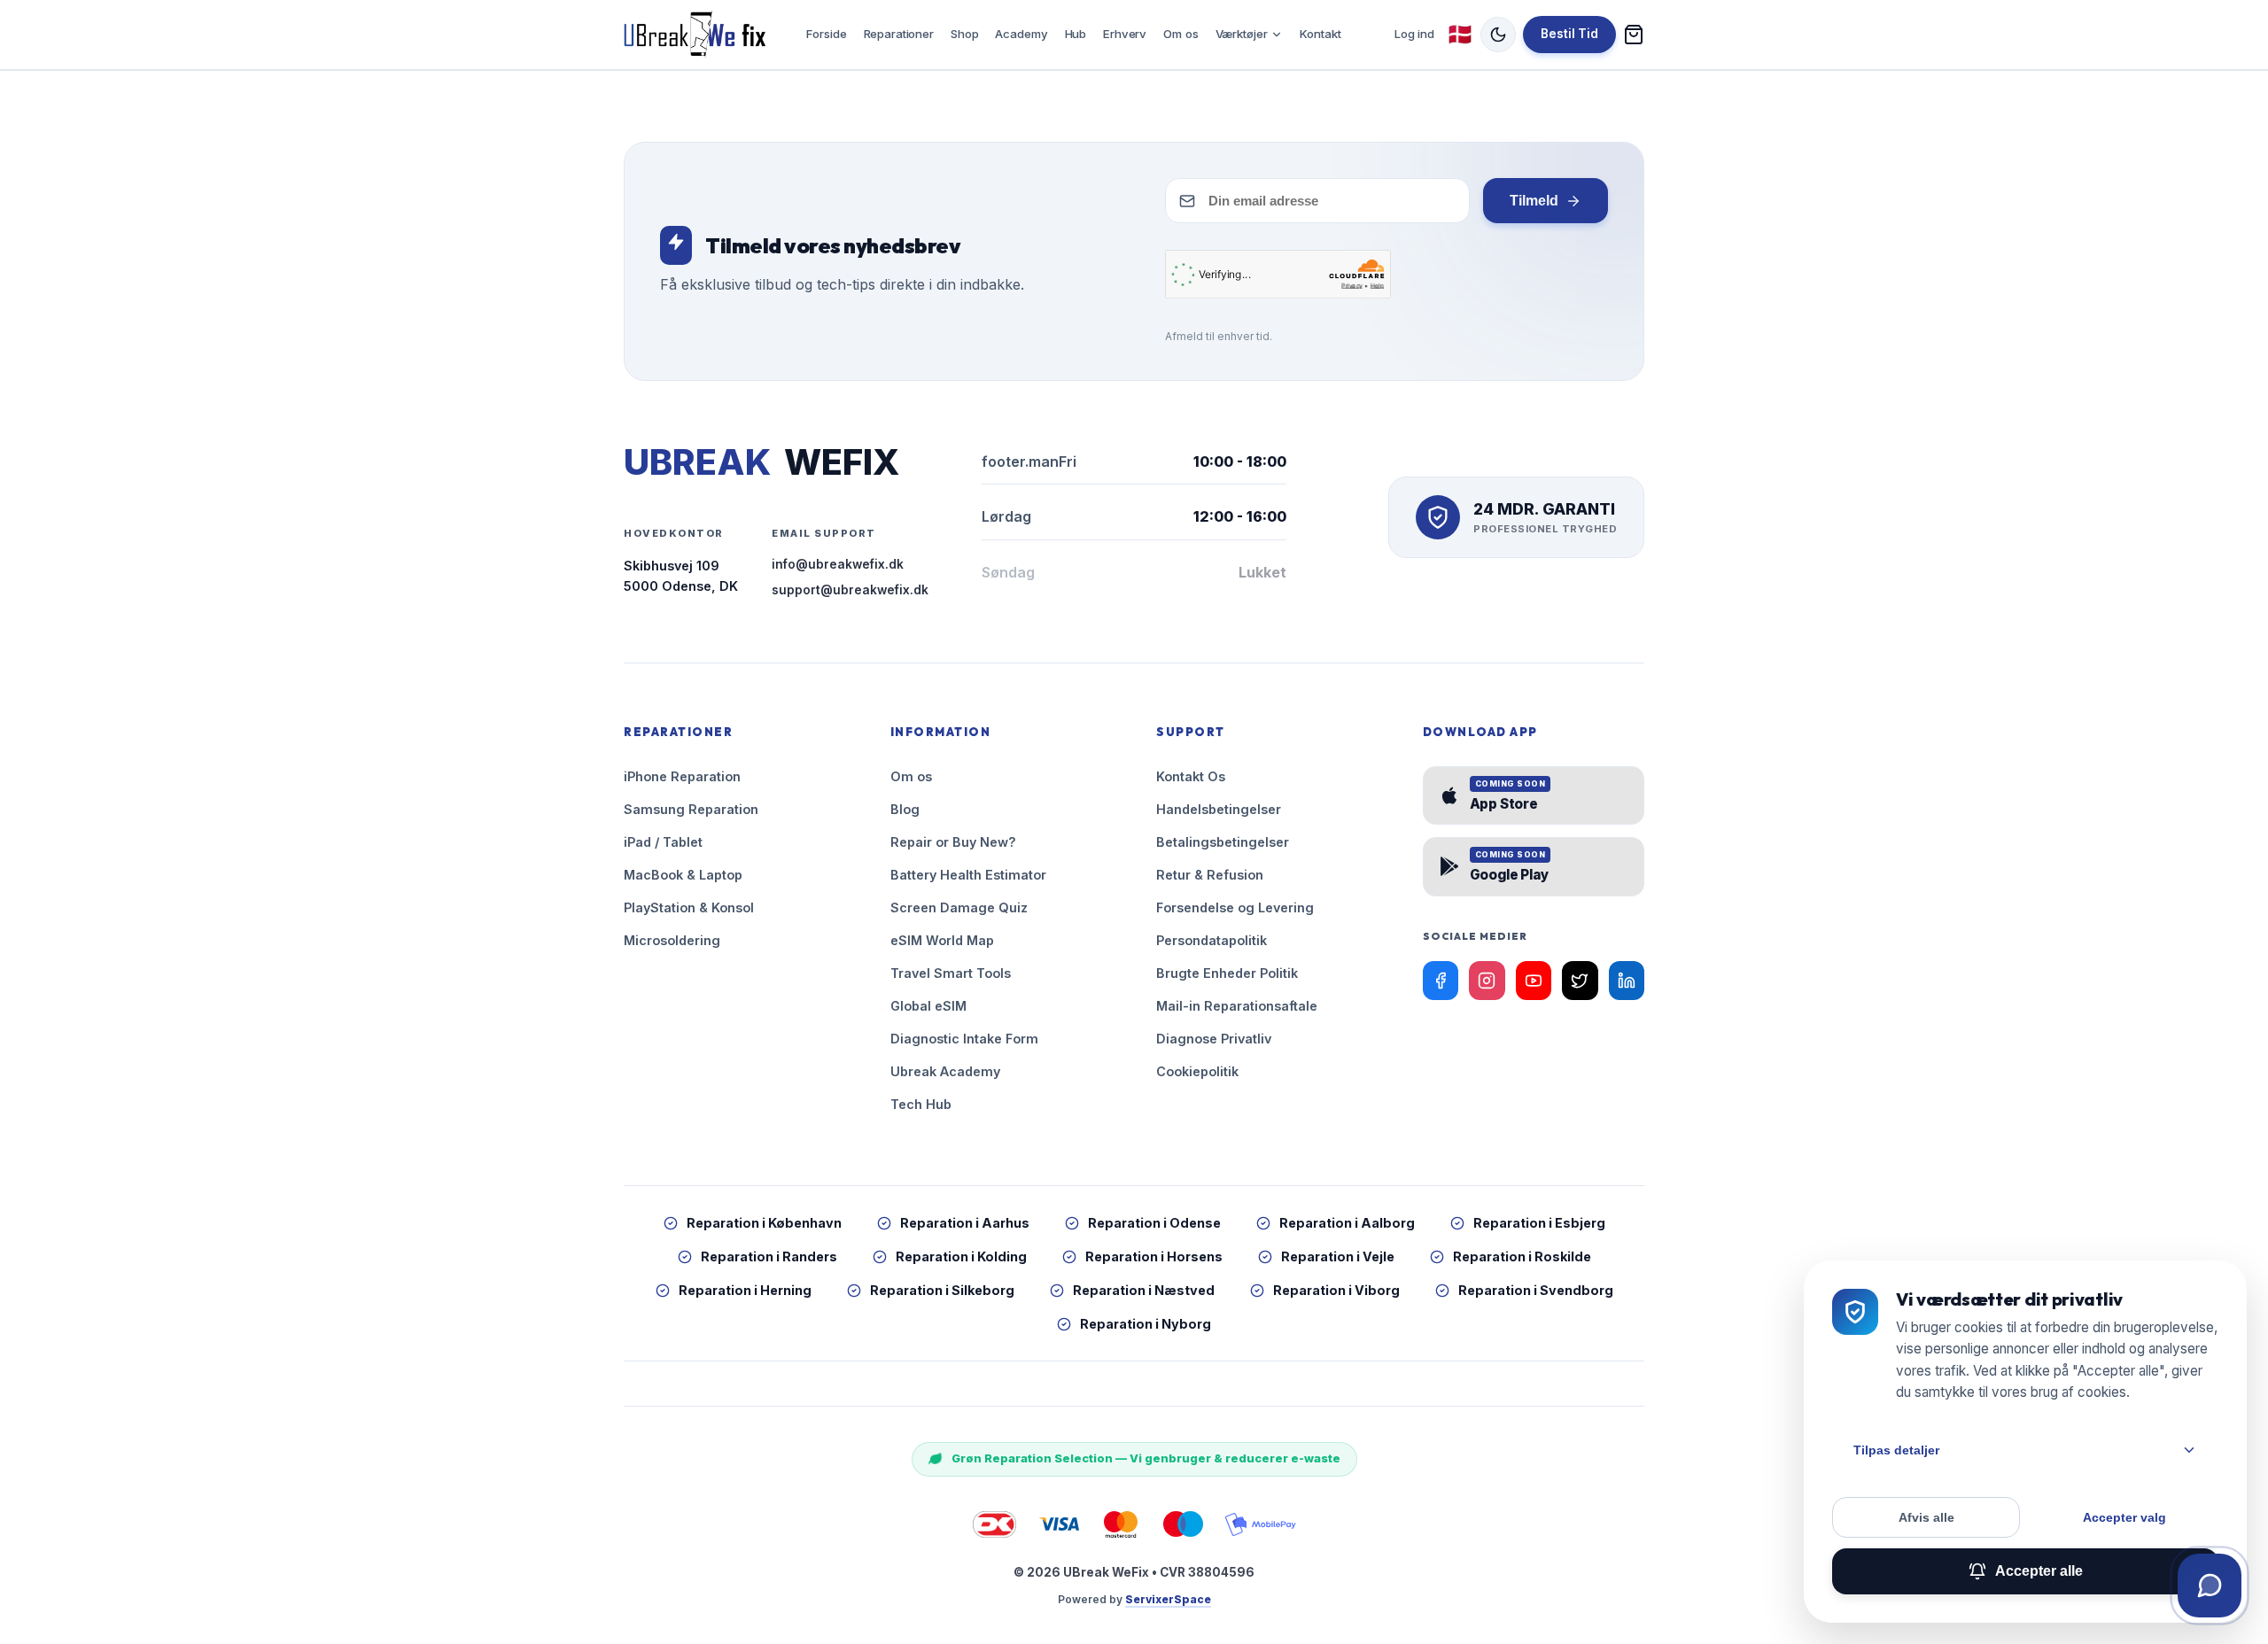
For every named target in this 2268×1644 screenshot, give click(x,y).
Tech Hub (921, 1104)
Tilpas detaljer (1896, 1450)
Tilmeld (1534, 201)
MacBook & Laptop (683, 875)
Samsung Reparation (691, 809)
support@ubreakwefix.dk (850, 590)
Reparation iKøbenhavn (764, 1223)
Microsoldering (672, 940)
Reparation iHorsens (1154, 1256)
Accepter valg (2124, 1517)
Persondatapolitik (1212, 940)
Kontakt (1320, 34)
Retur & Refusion (1210, 875)
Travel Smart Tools (951, 973)
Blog (905, 809)
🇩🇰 (1460, 34)
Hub (1076, 34)
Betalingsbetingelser (1223, 842)
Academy (1021, 34)
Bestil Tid (1569, 34)
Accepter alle (2039, 1571)
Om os (1181, 34)
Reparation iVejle (1338, 1256)
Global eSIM (928, 1006)
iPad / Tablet (663, 842)
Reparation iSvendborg (1536, 1290)
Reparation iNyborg (1146, 1324)
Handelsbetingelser (1219, 809)
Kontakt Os (1191, 776)
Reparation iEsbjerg (1539, 1223)
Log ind (1414, 34)
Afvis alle (1926, 1517)
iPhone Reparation (682, 776)
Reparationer (899, 34)
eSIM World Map (942, 940)
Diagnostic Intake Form (964, 1039)
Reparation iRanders (769, 1256)
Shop (964, 34)
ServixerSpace (1168, 1599)
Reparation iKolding (961, 1256)
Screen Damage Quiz (959, 907)
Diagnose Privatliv (1214, 1039)
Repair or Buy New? (953, 842)
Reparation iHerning (745, 1290)
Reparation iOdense (1154, 1223)
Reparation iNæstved (1144, 1290)
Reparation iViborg (1336, 1290)
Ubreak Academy (945, 1071)
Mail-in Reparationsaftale (1237, 1006)
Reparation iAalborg (1347, 1223)
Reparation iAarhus (965, 1223)
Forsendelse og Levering (1235, 907)
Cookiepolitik (1197, 1071)
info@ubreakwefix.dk (838, 564)
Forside (826, 34)
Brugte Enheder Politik (1227, 973)
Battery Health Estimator (968, 875)
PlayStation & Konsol (689, 907)
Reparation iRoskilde (1522, 1256)
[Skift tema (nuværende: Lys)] (1498, 35)
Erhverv (1125, 34)
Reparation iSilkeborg (942, 1290)
